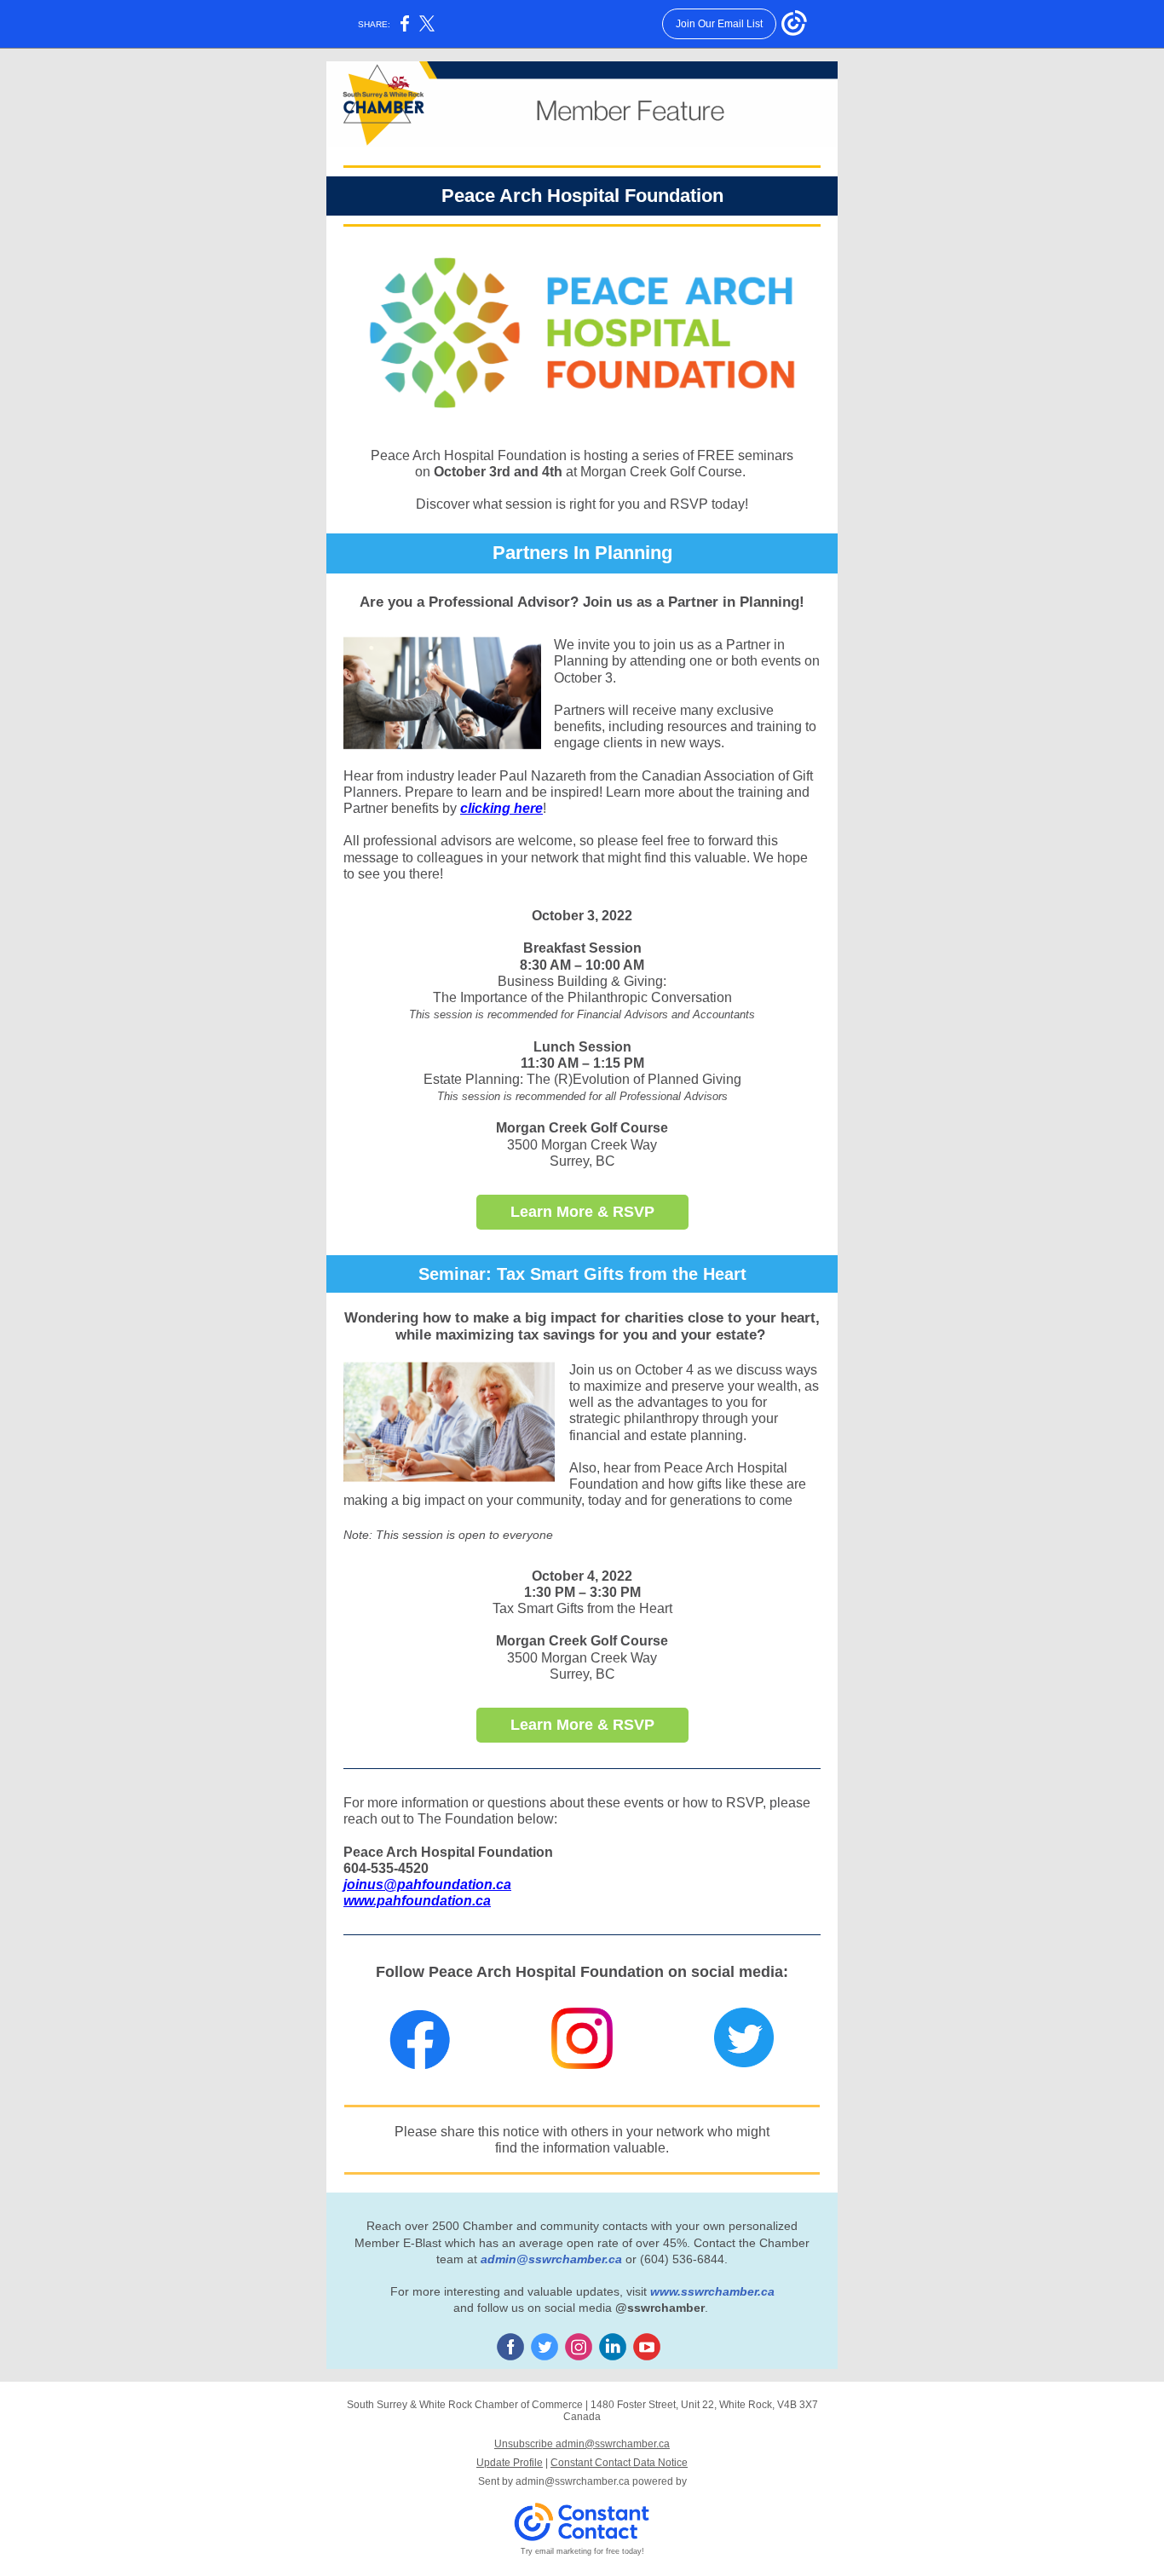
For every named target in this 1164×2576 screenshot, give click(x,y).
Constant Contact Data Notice (619, 2463)
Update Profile (510, 2463)
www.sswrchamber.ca (712, 2291)
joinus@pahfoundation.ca (427, 1884)
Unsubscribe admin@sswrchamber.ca (582, 2444)
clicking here (501, 808)
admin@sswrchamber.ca (551, 2259)
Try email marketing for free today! (582, 2551)
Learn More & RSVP (582, 1212)
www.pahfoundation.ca (417, 1901)
